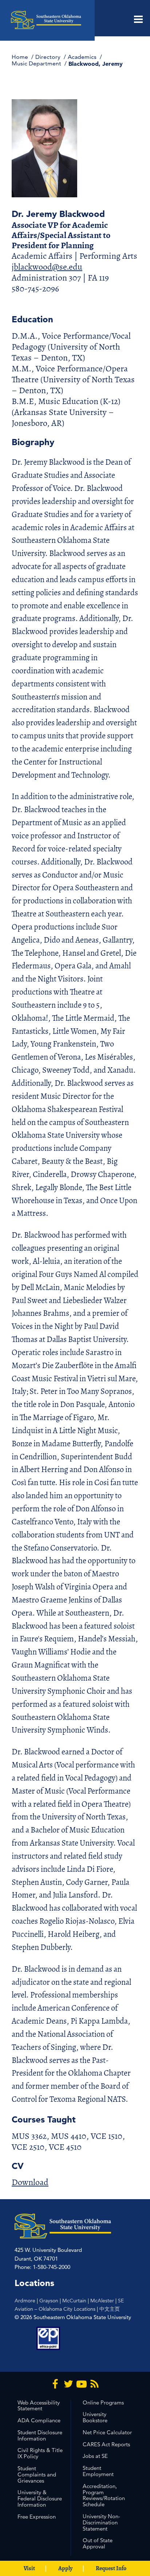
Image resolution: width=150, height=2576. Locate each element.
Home (21, 57)
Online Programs (103, 2402)
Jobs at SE (95, 2456)
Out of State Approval (98, 2543)
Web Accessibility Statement (39, 2406)
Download (30, 2182)
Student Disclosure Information (40, 2435)
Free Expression (37, 2517)
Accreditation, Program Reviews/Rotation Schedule (104, 2495)
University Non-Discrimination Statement (101, 2522)
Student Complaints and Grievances (37, 2474)
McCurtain (74, 2301)
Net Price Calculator (107, 2432)
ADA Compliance (39, 2420)
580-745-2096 (35, 289)
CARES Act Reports (106, 2444)
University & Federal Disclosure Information (40, 2498)
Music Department (37, 63)
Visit (29, 2568)
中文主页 (110, 2309)
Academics (83, 57)
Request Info (111, 2568)
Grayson (49, 2301)
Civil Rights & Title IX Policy (40, 2453)
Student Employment (98, 2471)
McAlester (102, 2301)
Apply (65, 2568)
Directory (49, 57)
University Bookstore (95, 2417)
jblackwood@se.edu (47, 267)
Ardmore (25, 2301)
